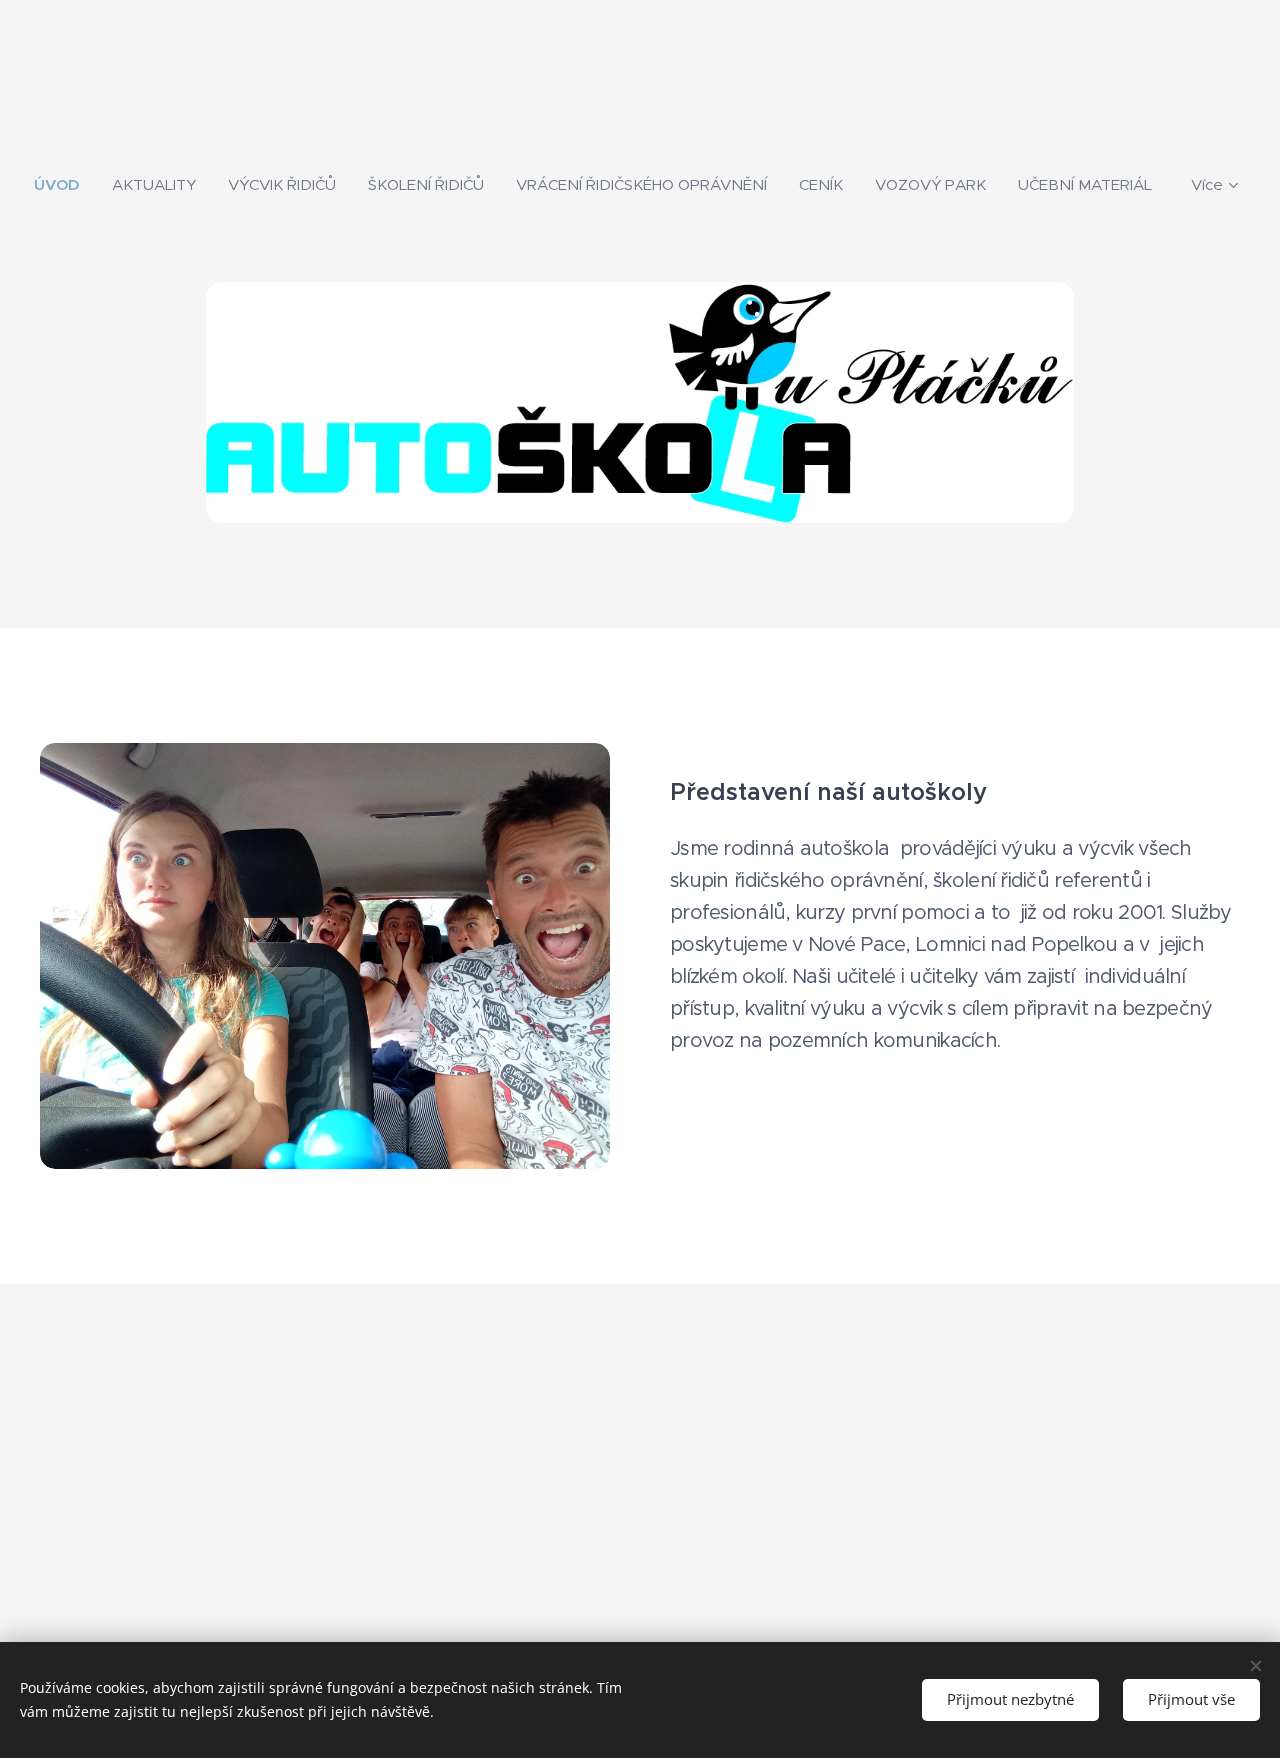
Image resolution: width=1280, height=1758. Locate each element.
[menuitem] (65, 185)
